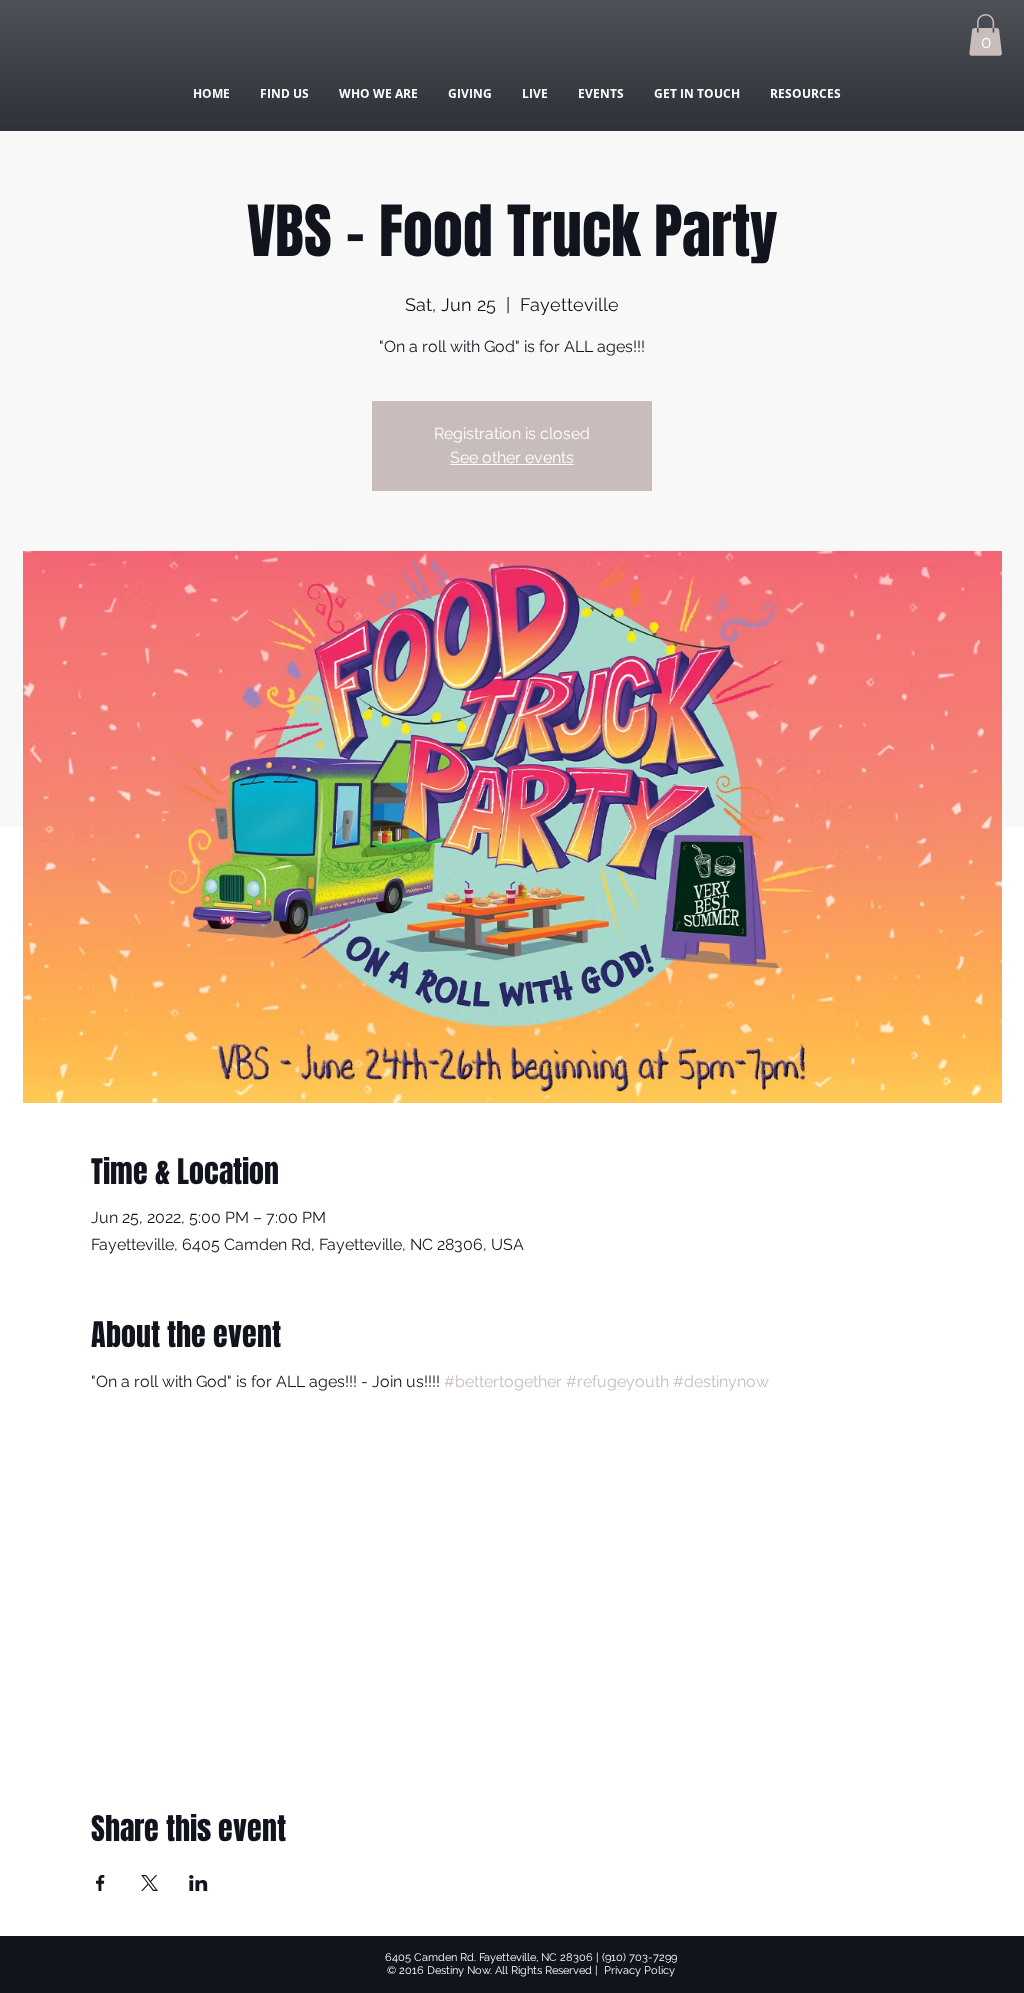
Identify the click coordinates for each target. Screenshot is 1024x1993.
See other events (512, 457)
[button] (985, 35)
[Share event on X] (149, 1883)
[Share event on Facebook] (100, 1883)
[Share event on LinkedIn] (198, 1883)
